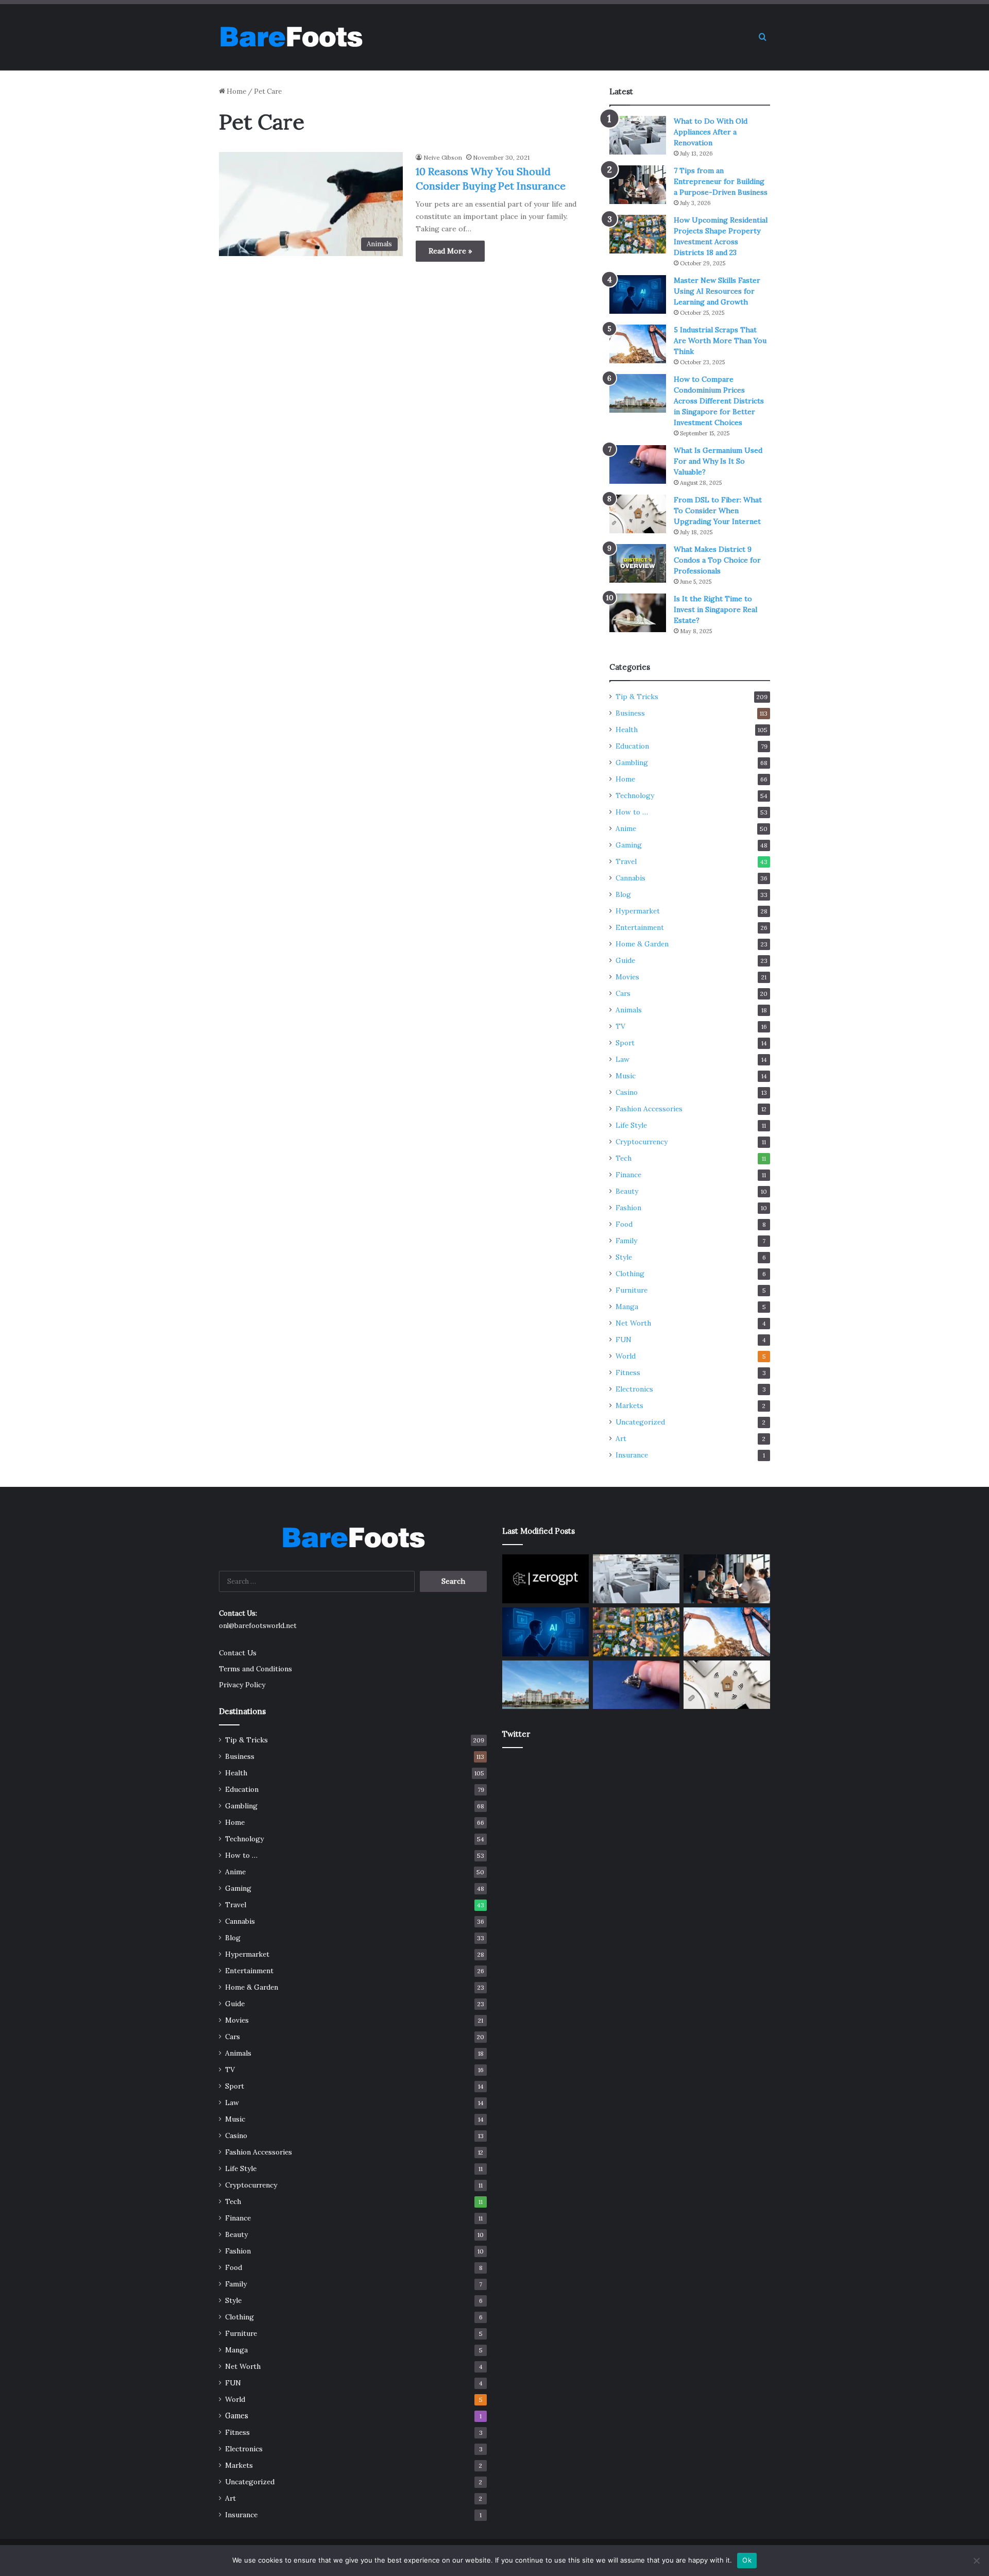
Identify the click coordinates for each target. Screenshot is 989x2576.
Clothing (630, 1274)
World (626, 1356)
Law (623, 1059)
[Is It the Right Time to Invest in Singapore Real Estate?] (638, 613)
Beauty (627, 1191)
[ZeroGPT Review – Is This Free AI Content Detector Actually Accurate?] (545, 1579)
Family (626, 1241)
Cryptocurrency (642, 1142)
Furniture (632, 1290)
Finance (628, 1175)
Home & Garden (642, 944)
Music (626, 1076)
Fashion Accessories (649, 1109)
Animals (629, 1010)
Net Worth (633, 1323)
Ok (747, 2560)
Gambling (632, 762)
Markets (629, 1405)
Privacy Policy (242, 1685)
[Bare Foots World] (291, 37)
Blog (623, 894)
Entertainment (640, 927)
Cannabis (630, 878)
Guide (625, 960)
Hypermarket (638, 911)
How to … (632, 812)
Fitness (628, 1372)
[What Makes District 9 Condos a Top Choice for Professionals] (638, 563)
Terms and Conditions (255, 1669)
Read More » (450, 251)
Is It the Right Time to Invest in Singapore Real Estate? (715, 609)
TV (620, 1026)
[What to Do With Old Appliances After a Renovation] (638, 135)
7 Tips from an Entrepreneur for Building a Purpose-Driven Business (721, 181)
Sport (625, 1043)
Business (630, 713)
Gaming (629, 845)
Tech (624, 1158)
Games (237, 2416)
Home (236, 91)
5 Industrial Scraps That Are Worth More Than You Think (720, 341)
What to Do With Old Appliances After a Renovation (711, 132)
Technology (635, 795)
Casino (627, 1092)
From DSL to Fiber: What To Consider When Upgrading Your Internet (718, 511)
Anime (626, 828)
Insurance (632, 1455)
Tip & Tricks (637, 697)
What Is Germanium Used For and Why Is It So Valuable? (718, 461)
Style (624, 1257)
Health (627, 730)
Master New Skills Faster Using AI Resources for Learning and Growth (717, 291)
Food (624, 1224)
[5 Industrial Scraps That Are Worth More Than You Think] (638, 344)
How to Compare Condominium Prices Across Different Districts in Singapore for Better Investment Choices (719, 401)
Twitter (516, 1734)
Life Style (631, 1125)
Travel (626, 861)
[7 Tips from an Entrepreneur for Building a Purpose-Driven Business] (638, 185)
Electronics (634, 1389)
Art (621, 1438)
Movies (627, 977)
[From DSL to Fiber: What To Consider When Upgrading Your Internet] (638, 514)
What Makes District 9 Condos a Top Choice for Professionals (717, 560)
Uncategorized (640, 1422)
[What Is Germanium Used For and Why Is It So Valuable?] (638, 464)
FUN (624, 1340)
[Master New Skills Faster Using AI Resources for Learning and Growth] (638, 294)
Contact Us (238, 1653)
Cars (623, 993)
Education (632, 746)
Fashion (628, 1208)
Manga (627, 1307)
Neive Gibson (443, 157)
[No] (976, 2561)
